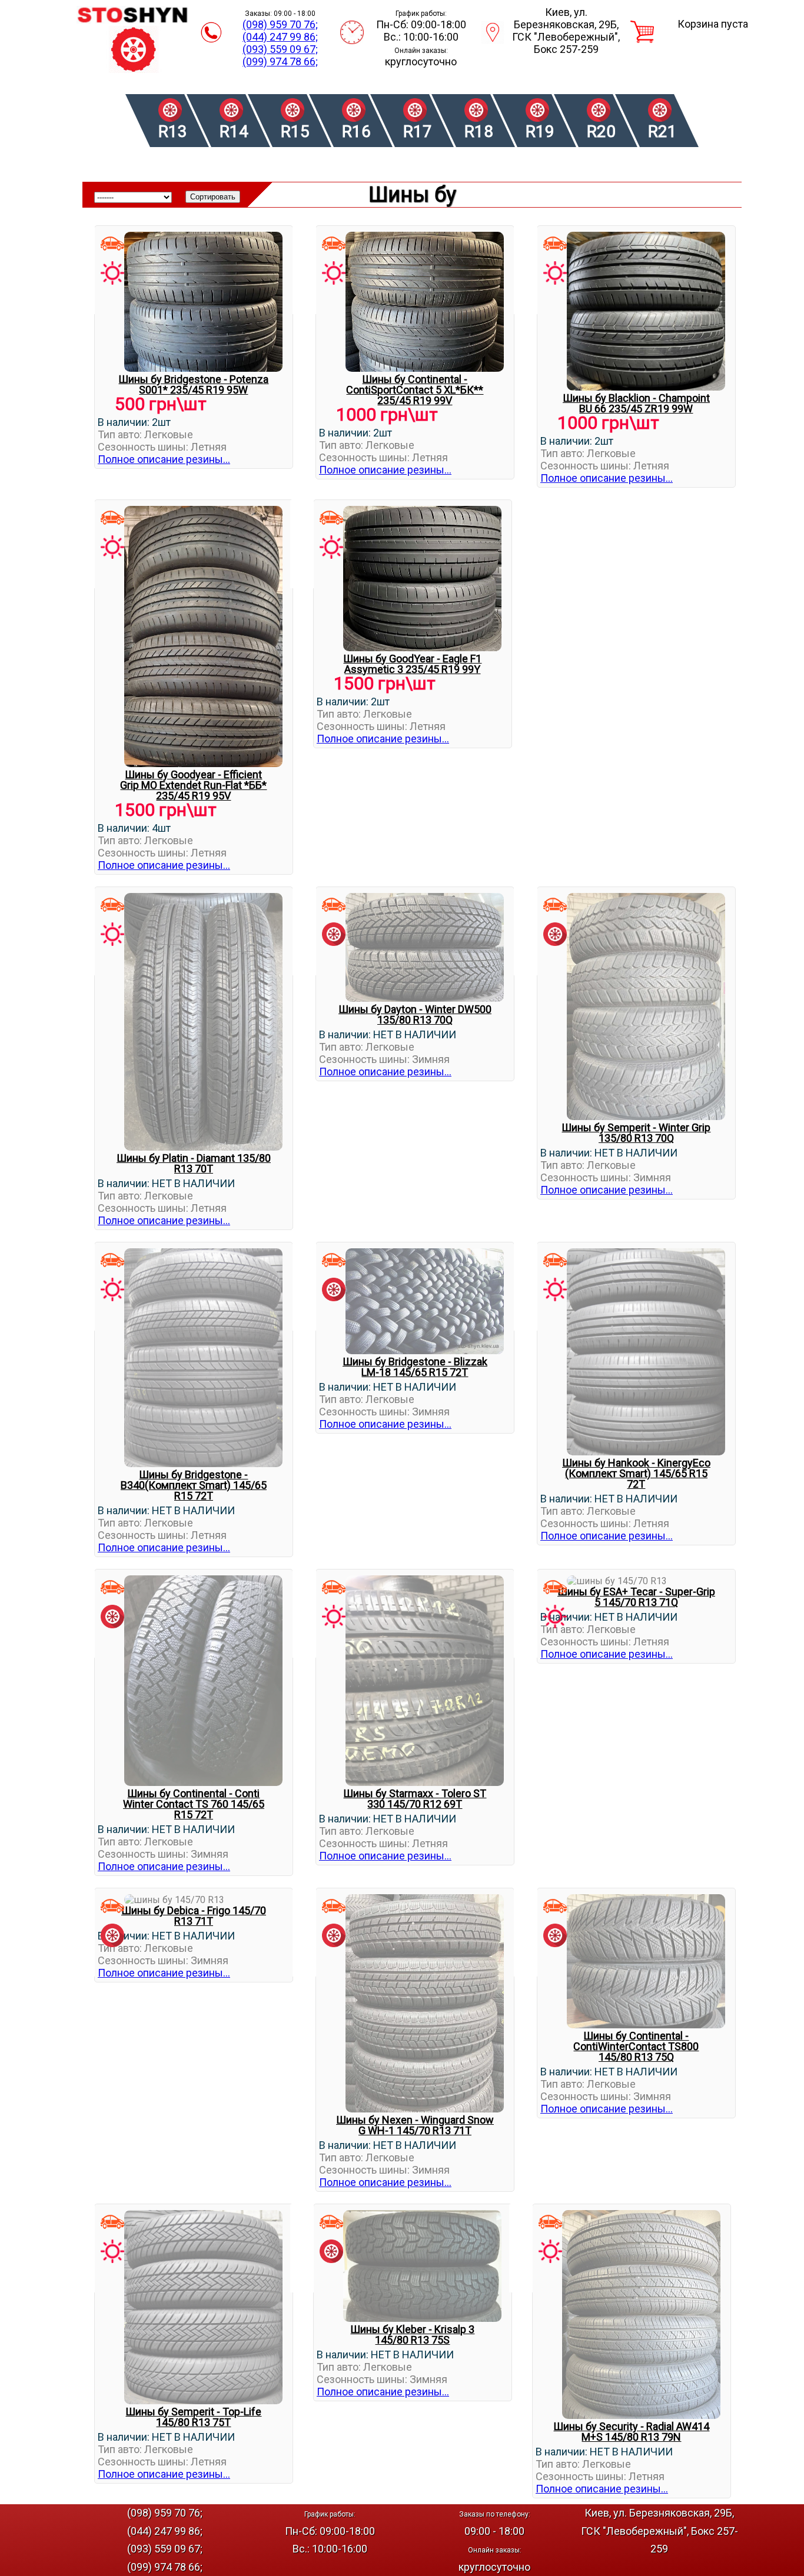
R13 (173, 131)
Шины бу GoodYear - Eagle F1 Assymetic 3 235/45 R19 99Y (412, 664)
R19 (540, 131)
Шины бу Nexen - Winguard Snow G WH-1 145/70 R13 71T (415, 2125)
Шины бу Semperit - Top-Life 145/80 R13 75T (193, 2417)
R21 (662, 131)
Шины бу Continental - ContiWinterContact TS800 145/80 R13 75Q (636, 2046)
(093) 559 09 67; (280, 49)
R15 (295, 131)
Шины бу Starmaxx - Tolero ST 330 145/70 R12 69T (415, 1799)
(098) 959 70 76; (280, 24)
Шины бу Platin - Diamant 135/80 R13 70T (194, 1163)
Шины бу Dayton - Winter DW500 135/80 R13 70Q (415, 1014)
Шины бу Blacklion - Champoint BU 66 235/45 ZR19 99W (636, 403)
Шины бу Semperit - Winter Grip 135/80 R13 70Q (636, 1133)
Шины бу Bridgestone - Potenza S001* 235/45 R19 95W (193, 384)
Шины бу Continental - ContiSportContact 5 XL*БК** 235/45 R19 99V (415, 390)
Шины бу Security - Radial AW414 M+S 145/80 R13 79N (631, 2432)
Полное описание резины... (164, 459)
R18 (479, 131)
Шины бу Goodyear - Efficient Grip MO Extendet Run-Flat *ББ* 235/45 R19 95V (193, 785)
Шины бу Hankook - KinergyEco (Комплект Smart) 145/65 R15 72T (636, 1473)
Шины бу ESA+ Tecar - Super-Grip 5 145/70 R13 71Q (636, 1597)
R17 (418, 131)
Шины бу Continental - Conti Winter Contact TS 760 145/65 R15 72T (194, 1804)
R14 (234, 131)
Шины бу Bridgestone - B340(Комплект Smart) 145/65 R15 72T (194, 1485)
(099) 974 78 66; (280, 61)
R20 (601, 131)
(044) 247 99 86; (280, 37)
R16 (356, 131)
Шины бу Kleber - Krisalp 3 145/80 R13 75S (412, 2335)
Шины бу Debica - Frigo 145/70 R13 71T (194, 1916)
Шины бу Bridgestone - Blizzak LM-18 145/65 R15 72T (415, 1367)
